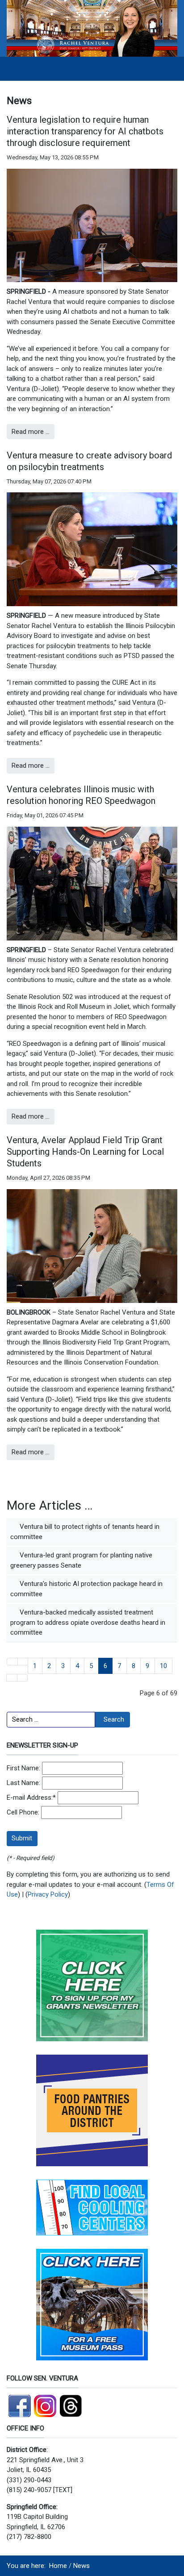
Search (114, 1719)
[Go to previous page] (23, 1662)
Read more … (31, 432)
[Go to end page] (23, 1678)
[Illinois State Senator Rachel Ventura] (92, 28)
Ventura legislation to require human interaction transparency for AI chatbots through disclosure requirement (85, 131)
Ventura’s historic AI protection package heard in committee (86, 1589)
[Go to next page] (12, 1678)
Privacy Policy (48, 1894)
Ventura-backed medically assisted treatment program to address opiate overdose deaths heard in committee (88, 1622)
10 (163, 1666)
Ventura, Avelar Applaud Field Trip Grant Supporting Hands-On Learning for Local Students (85, 1152)
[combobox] (51, 1720)
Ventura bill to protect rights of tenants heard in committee (85, 1532)
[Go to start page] (12, 1662)
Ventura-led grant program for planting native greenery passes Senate (81, 1560)
